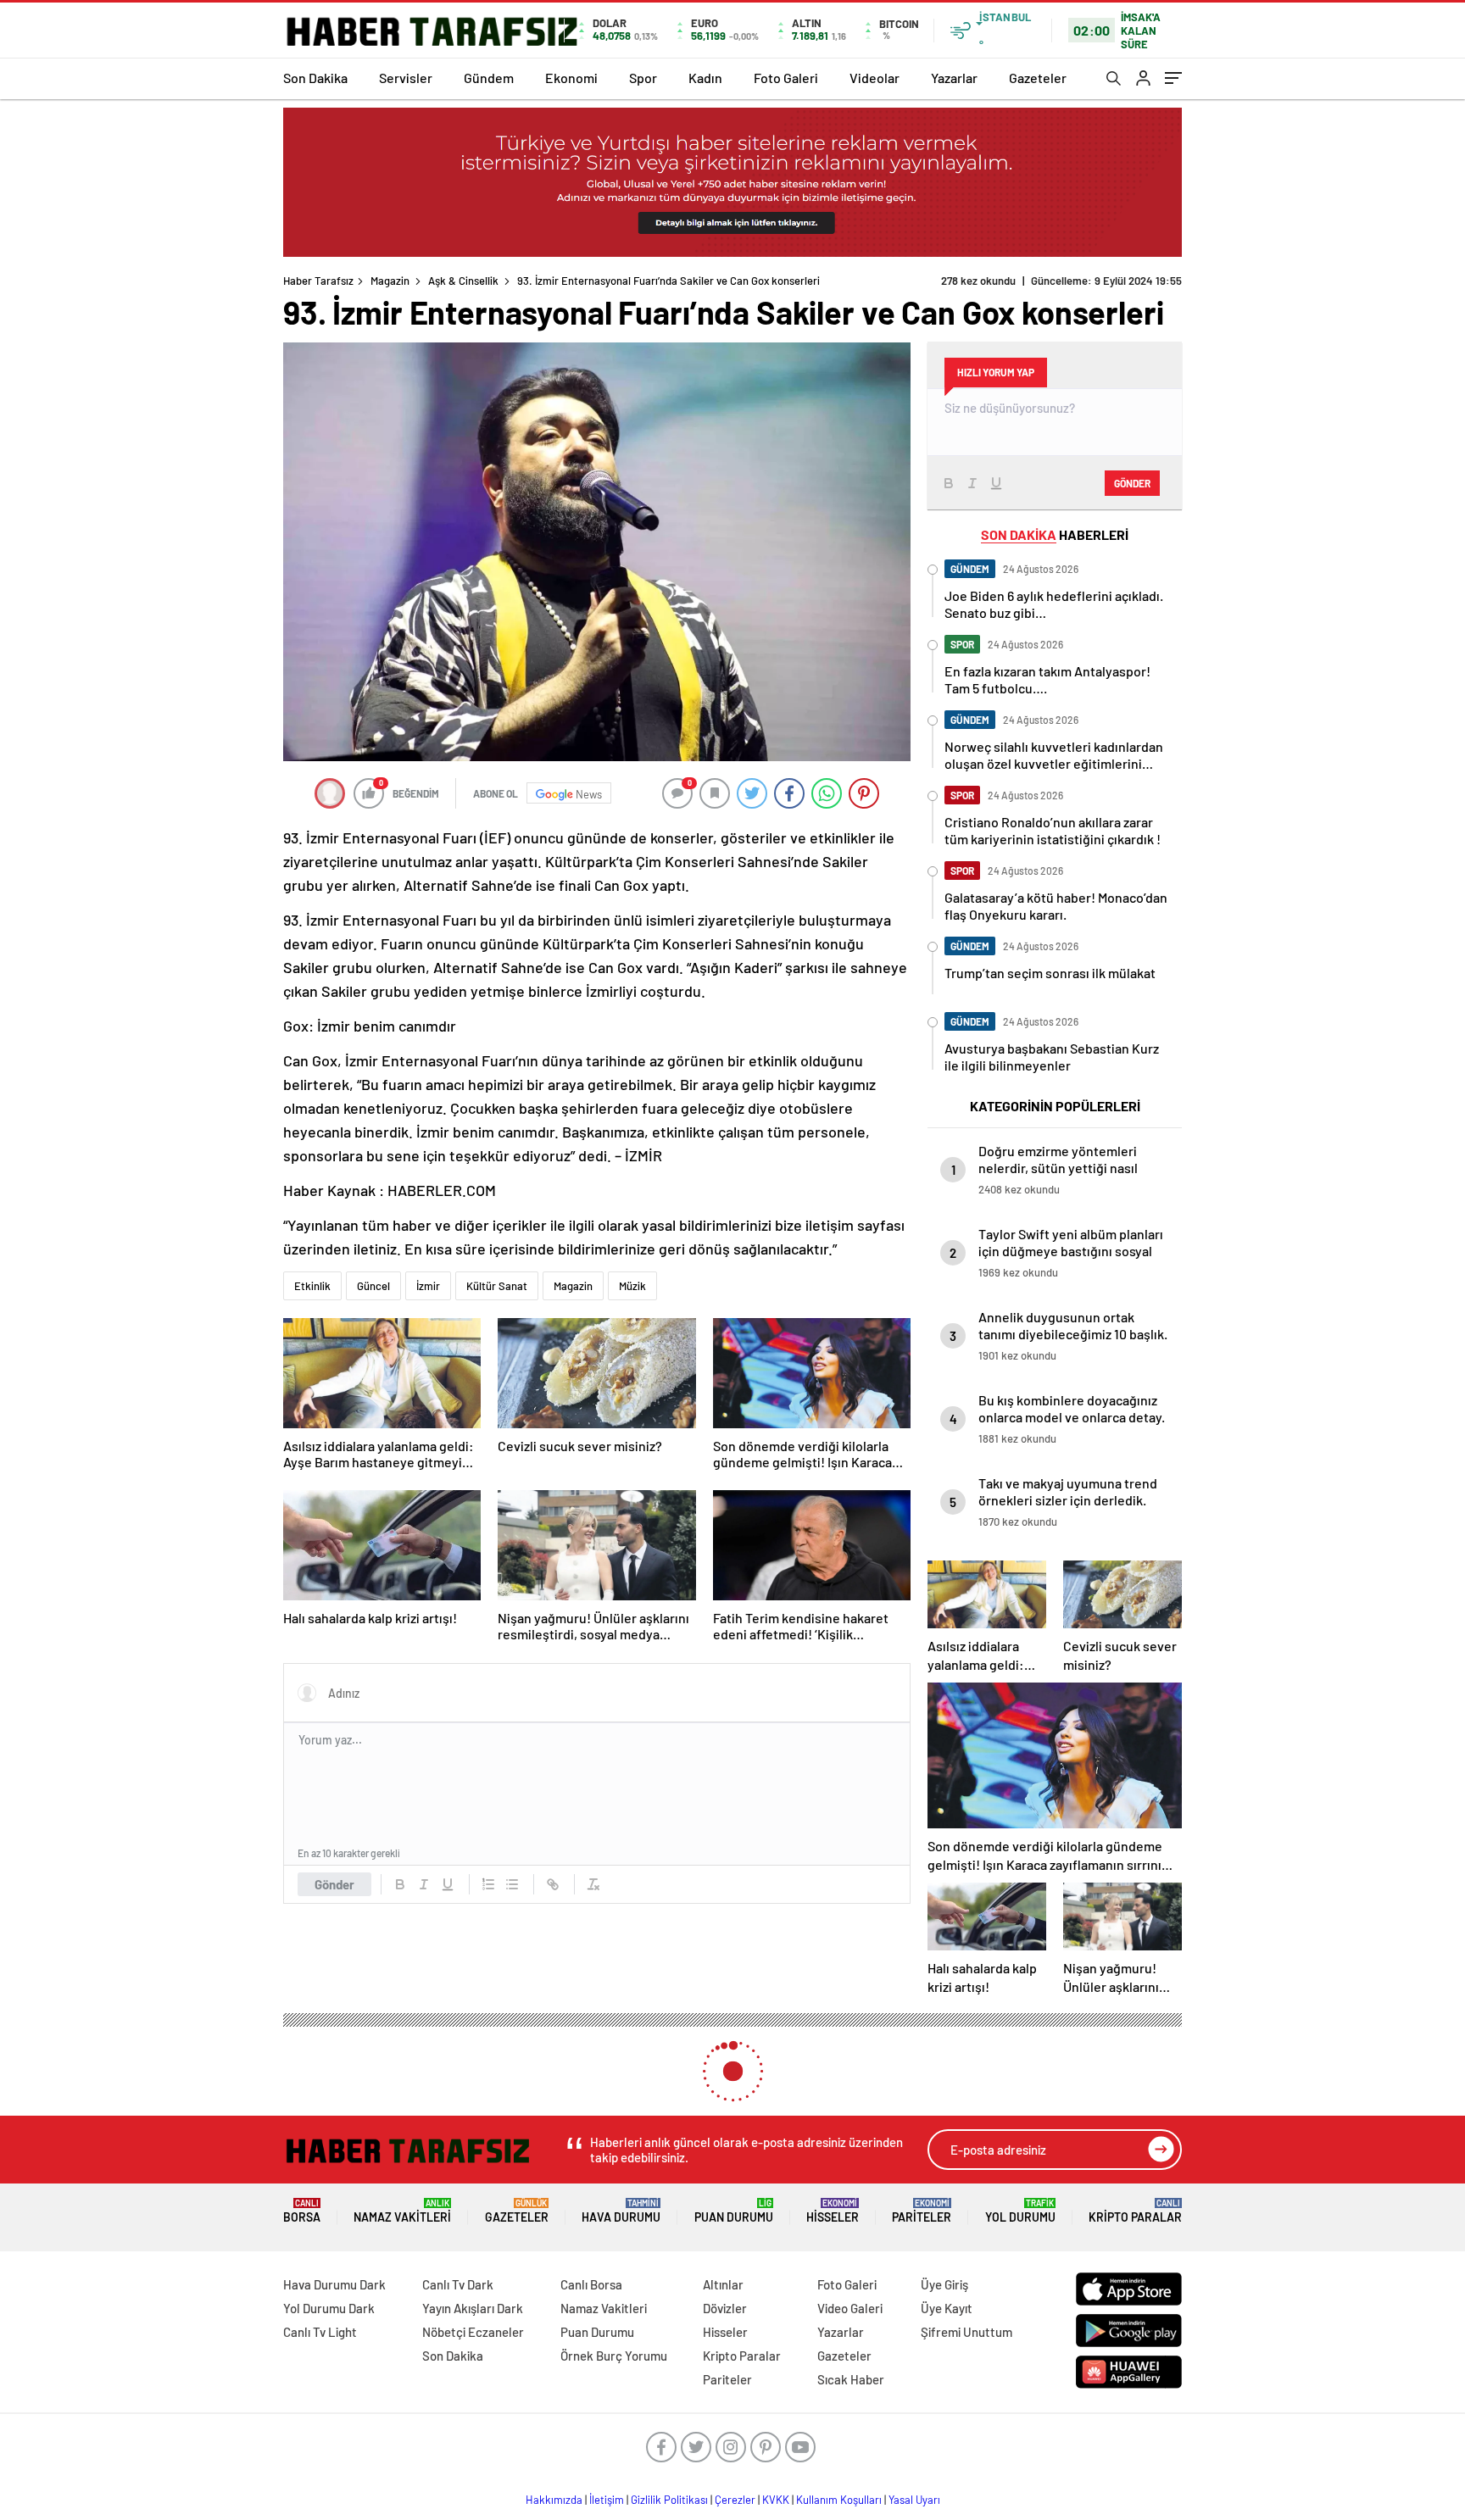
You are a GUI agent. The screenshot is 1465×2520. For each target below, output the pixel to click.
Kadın (705, 78)
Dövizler (725, 2308)
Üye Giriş (944, 2284)
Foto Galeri (786, 78)
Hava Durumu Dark (334, 2284)
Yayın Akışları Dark (473, 2308)
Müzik (632, 1286)
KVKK (776, 2500)
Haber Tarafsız (318, 281)
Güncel (373, 1286)
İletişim (607, 2500)
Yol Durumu (1020, 2211)
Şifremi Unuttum (966, 2332)
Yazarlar (954, 78)
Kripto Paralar (1135, 2211)
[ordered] (488, 1884)
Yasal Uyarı (914, 2500)
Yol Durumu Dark (329, 2308)
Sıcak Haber (851, 2379)
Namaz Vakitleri (402, 2211)
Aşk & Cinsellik (463, 281)
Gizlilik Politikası (669, 2500)
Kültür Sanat (497, 1286)
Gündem (489, 78)
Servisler (406, 78)
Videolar (875, 78)
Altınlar (723, 2284)
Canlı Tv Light (320, 2332)
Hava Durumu (621, 2211)
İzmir (428, 1286)
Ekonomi (571, 78)
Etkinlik (312, 1286)
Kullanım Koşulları (839, 2500)
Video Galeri (850, 2308)
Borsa (302, 2211)
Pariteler (922, 2211)
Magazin (390, 281)
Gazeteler (1038, 78)
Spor (643, 78)
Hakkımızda (554, 2500)
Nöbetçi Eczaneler (473, 2332)
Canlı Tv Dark (458, 2284)
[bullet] (512, 1884)
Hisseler (833, 2211)
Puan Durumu (734, 2211)
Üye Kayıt (947, 2308)
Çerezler (735, 2500)
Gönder (334, 1884)
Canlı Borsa (591, 2284)
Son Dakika (315, 78)
